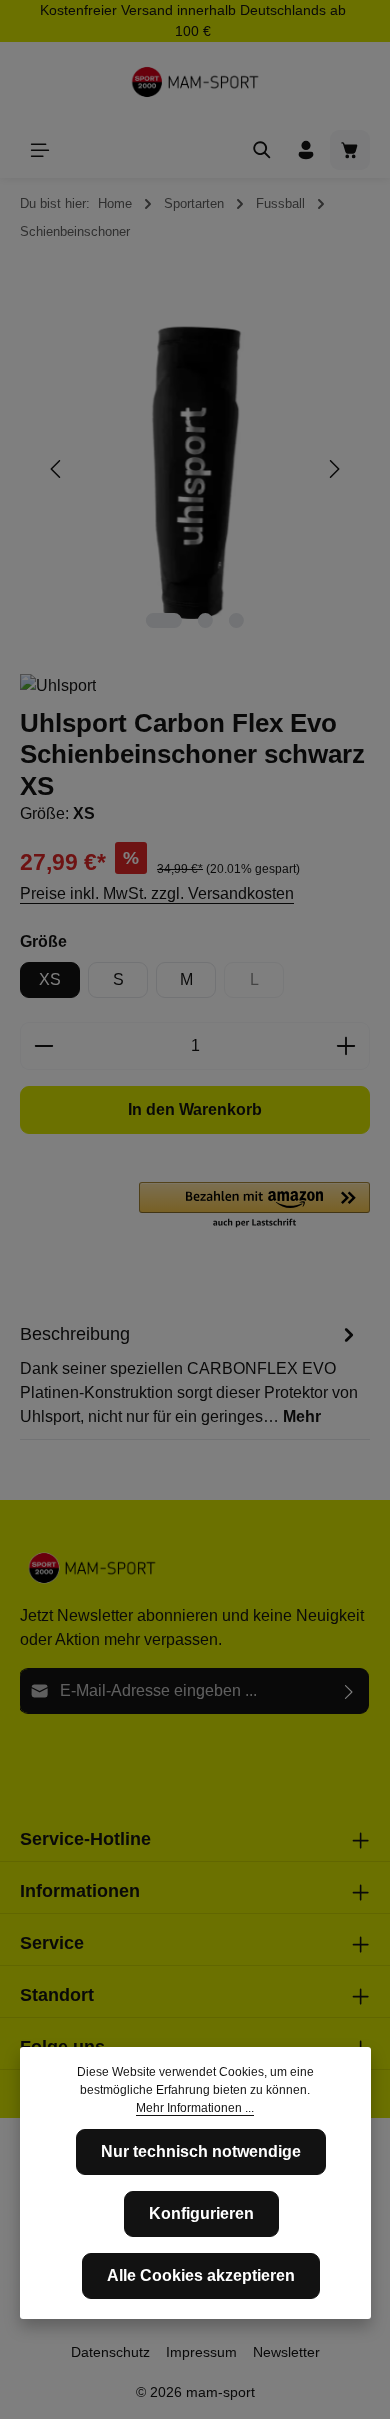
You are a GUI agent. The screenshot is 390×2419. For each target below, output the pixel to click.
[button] (254, 1206)
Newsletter (286, 2352)
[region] (195, 469)
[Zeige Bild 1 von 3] (164, 620)
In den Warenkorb (195, 1109)
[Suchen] (262, 150)
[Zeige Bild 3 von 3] (236, 620)
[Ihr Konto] (306, 150)
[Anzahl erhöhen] (346, 1046)
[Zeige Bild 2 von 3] (205, 620)
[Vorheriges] (57, 469)
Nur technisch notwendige (201, 2151)
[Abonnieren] (349, 1691)
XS (50, 979)
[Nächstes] (333, 469)
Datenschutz (110, 2352)
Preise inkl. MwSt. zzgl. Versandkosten (157, 893)
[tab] (190, 1374)
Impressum (201, 2352)
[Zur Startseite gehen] (195, 82)
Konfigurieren (201, 2213)
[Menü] (40, 150)
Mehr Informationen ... (195, 2108)
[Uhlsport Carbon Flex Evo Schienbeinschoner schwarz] (194, 469)
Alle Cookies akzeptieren (201, 2275)
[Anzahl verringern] (43, 1046)
